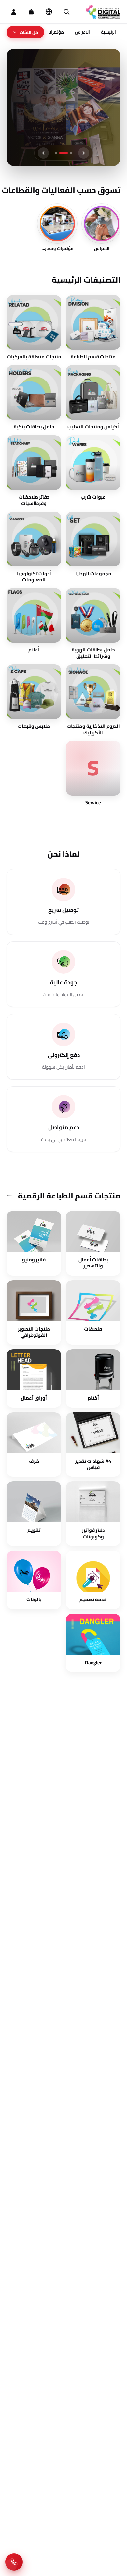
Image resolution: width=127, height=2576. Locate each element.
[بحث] (66, 12)
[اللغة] (49, 12)
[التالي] (43, 153)
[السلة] (31, 12)
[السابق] (84, 153)
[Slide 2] (63, 153)
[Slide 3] (56, 153)
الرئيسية (108, 32)
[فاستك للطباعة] (103, 12)
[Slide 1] (71, 153)
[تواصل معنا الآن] (14, 2562)
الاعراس (82, 32)
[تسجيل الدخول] (14, 12)
